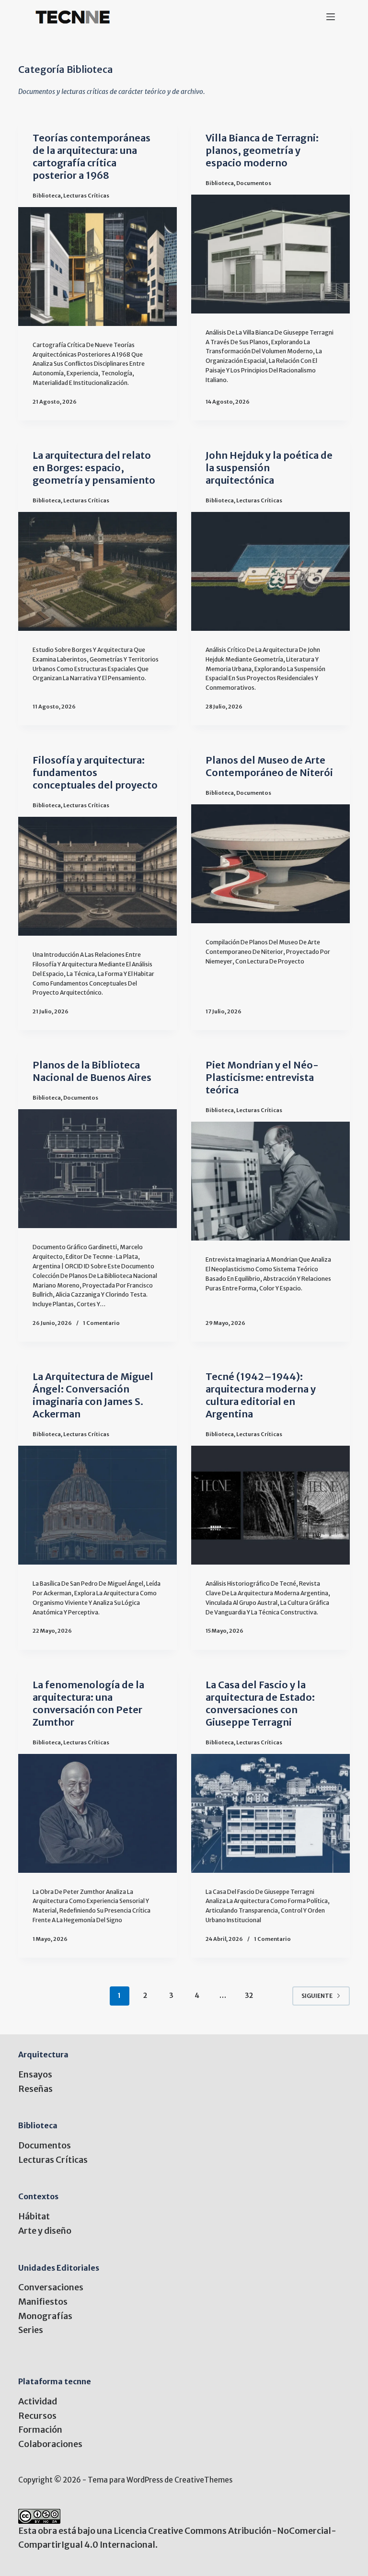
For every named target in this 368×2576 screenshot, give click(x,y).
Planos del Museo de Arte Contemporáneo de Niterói (269, 766)
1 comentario (101, 1323)
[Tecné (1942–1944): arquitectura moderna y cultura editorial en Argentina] (270, 1505)
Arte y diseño (45, 2231)
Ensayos (35, 2074)
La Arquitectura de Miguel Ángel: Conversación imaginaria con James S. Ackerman (93, 1395)
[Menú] (331, 17)
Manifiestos (43, 2302)
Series (31, 2330)
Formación (40, 2430)
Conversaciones (51, 2287)
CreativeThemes (203, 2480)
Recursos (37, 2416)
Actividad (38, 2401)
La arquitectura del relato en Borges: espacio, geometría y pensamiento (94, 468)
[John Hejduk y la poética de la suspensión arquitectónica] (270, 571)
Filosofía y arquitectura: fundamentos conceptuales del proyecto (95, 772)
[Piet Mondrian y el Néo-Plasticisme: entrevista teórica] (270, 1181)
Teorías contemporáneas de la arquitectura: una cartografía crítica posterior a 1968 (92, 157)
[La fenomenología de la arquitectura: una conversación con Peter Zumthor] (98, 1813)
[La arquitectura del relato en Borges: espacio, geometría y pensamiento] (98, 571)
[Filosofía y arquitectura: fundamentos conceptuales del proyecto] (98, 876)
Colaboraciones (50, 2444)
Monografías (45, 2316)
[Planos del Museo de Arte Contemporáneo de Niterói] (270, 864)
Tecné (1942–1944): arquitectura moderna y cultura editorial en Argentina (261, 1395)
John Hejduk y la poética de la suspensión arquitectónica (269, 468)
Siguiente (317, 1996)
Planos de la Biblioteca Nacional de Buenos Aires (92, 1071)
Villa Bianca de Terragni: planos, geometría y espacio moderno (262, 150)
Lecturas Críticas (86, 196)
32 (249, 1996)
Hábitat (34, 2216)
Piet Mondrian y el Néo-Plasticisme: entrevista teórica (262, 1077)
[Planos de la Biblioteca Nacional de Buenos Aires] (98, 1169)
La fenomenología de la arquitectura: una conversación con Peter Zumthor (88, 1703)
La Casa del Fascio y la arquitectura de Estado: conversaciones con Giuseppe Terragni (260, 1703)
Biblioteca (47, 196)
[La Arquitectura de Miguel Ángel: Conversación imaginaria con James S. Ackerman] (98, 1505)
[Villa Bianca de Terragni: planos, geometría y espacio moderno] (270, 254)
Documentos (254, 183)
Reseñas (35, 2089)
